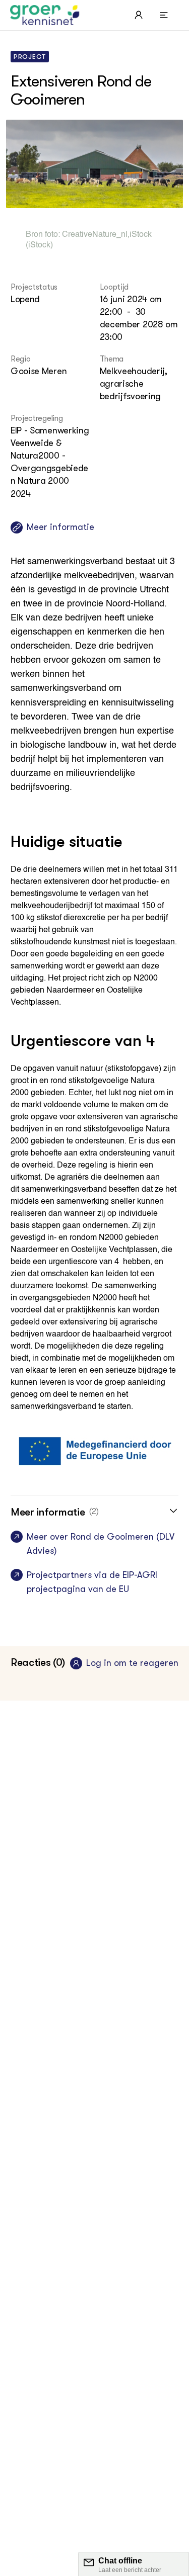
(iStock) (39, 245)
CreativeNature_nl (95, 235)
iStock (141, 235)
